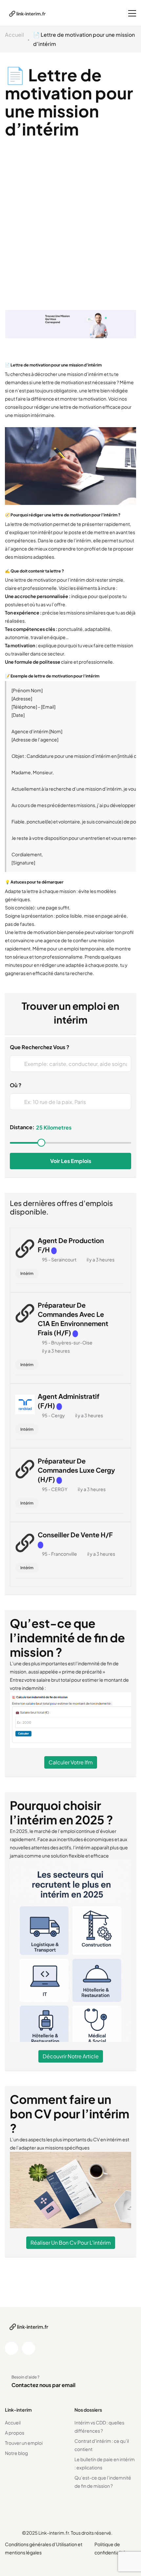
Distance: (22, 1127)
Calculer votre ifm (71, 1762)
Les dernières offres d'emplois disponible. (61, 1207)
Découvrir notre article (71, 2056)
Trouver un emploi (24, 2443)
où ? (16, 1085)
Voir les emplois (71, 1161)
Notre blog (16, 2453)
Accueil (14, 35)
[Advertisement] (70, 236)
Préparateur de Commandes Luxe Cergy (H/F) (76, 1470)
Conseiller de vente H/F (75, 1535)
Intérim (27, 1273)
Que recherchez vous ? (40, 1047)
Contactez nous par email (43, 2385)
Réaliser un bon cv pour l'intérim (71, 2243)
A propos (15, 2433)
